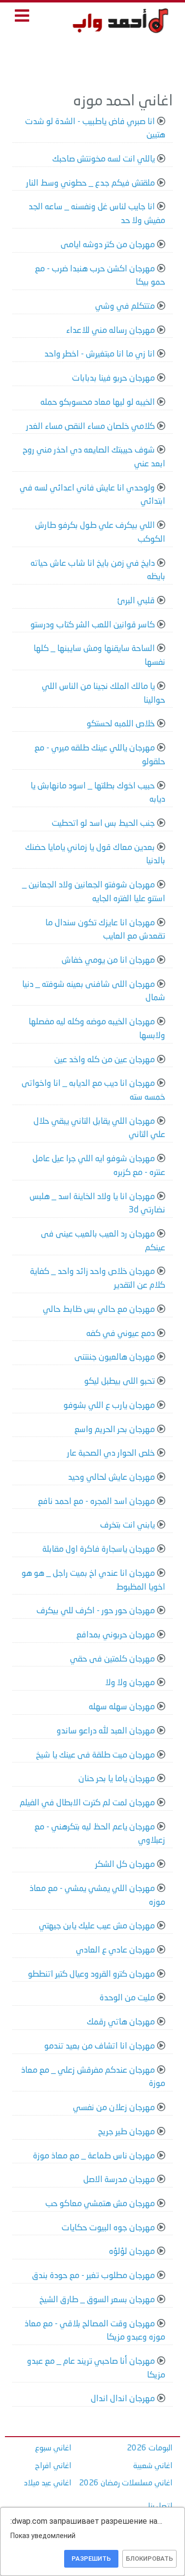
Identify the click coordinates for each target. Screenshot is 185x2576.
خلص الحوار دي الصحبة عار (111, 1453)
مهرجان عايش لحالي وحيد (111, 1478)
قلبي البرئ (136, 601)
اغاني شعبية (153, 2466)
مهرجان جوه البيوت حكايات (108, 2228)
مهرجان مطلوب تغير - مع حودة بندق (93, 2276)
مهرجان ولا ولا (130, 1683)
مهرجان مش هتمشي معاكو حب (100, 2204)
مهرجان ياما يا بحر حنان (117, 1779)
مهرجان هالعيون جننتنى (115, 1357)
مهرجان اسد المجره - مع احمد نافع (96, 1502)
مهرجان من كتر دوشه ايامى (108, 245)
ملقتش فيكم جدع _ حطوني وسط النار (91, 183)
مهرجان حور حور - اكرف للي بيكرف (96, 1611)
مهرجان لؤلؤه (132, 2252)
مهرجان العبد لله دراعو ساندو (106, 1731)
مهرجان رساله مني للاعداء (111, 331)
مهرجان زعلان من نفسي (114, 2108)
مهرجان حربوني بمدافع (116, 1635)
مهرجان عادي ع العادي (115, 1950)
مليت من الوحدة (127, 1998)
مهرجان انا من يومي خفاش (108, 961)
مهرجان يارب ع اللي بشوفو (109, 1406)
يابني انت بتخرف (128, 1525)
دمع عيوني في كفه (121, 1334)
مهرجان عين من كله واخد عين (105, 1060)
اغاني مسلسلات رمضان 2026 (126, 2483)
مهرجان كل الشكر (125, 1865)
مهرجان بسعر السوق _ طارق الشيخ (97, 2300)
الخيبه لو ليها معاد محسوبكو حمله (98, 403)
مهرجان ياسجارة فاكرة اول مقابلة (99, 1549)
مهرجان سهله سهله (122, 1707)
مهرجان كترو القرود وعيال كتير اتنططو (92, 1974)
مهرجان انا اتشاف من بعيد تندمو (100, 2046)
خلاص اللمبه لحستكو (121, 724)
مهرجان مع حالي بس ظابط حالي (99, 1310)
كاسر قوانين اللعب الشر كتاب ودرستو (93, 625)
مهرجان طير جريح (127, 2132)
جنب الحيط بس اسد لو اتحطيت (103, 824)
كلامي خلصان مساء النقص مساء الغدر (91, 427)
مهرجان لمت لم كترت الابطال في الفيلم (87, 1803)
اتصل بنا (160, 2507)
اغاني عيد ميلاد (48, 2483)
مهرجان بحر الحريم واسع (115, 1430)
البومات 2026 (150, 2448)
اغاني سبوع (53, 2448)
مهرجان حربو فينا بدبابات (113, 378)
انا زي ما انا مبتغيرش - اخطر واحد (100, 354)
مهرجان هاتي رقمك (121, 2022)
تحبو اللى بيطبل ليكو (120, 1382)
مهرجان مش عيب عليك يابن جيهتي (97, 1926)
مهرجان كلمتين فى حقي (112, 1659)
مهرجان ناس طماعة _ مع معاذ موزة (94, 2156)
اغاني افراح (53, 2466)
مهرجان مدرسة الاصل (119, 2180)
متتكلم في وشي (125, 307)
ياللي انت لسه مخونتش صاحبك (104, 159)
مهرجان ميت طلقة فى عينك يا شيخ (95, 1755)
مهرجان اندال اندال (123, 2399)
